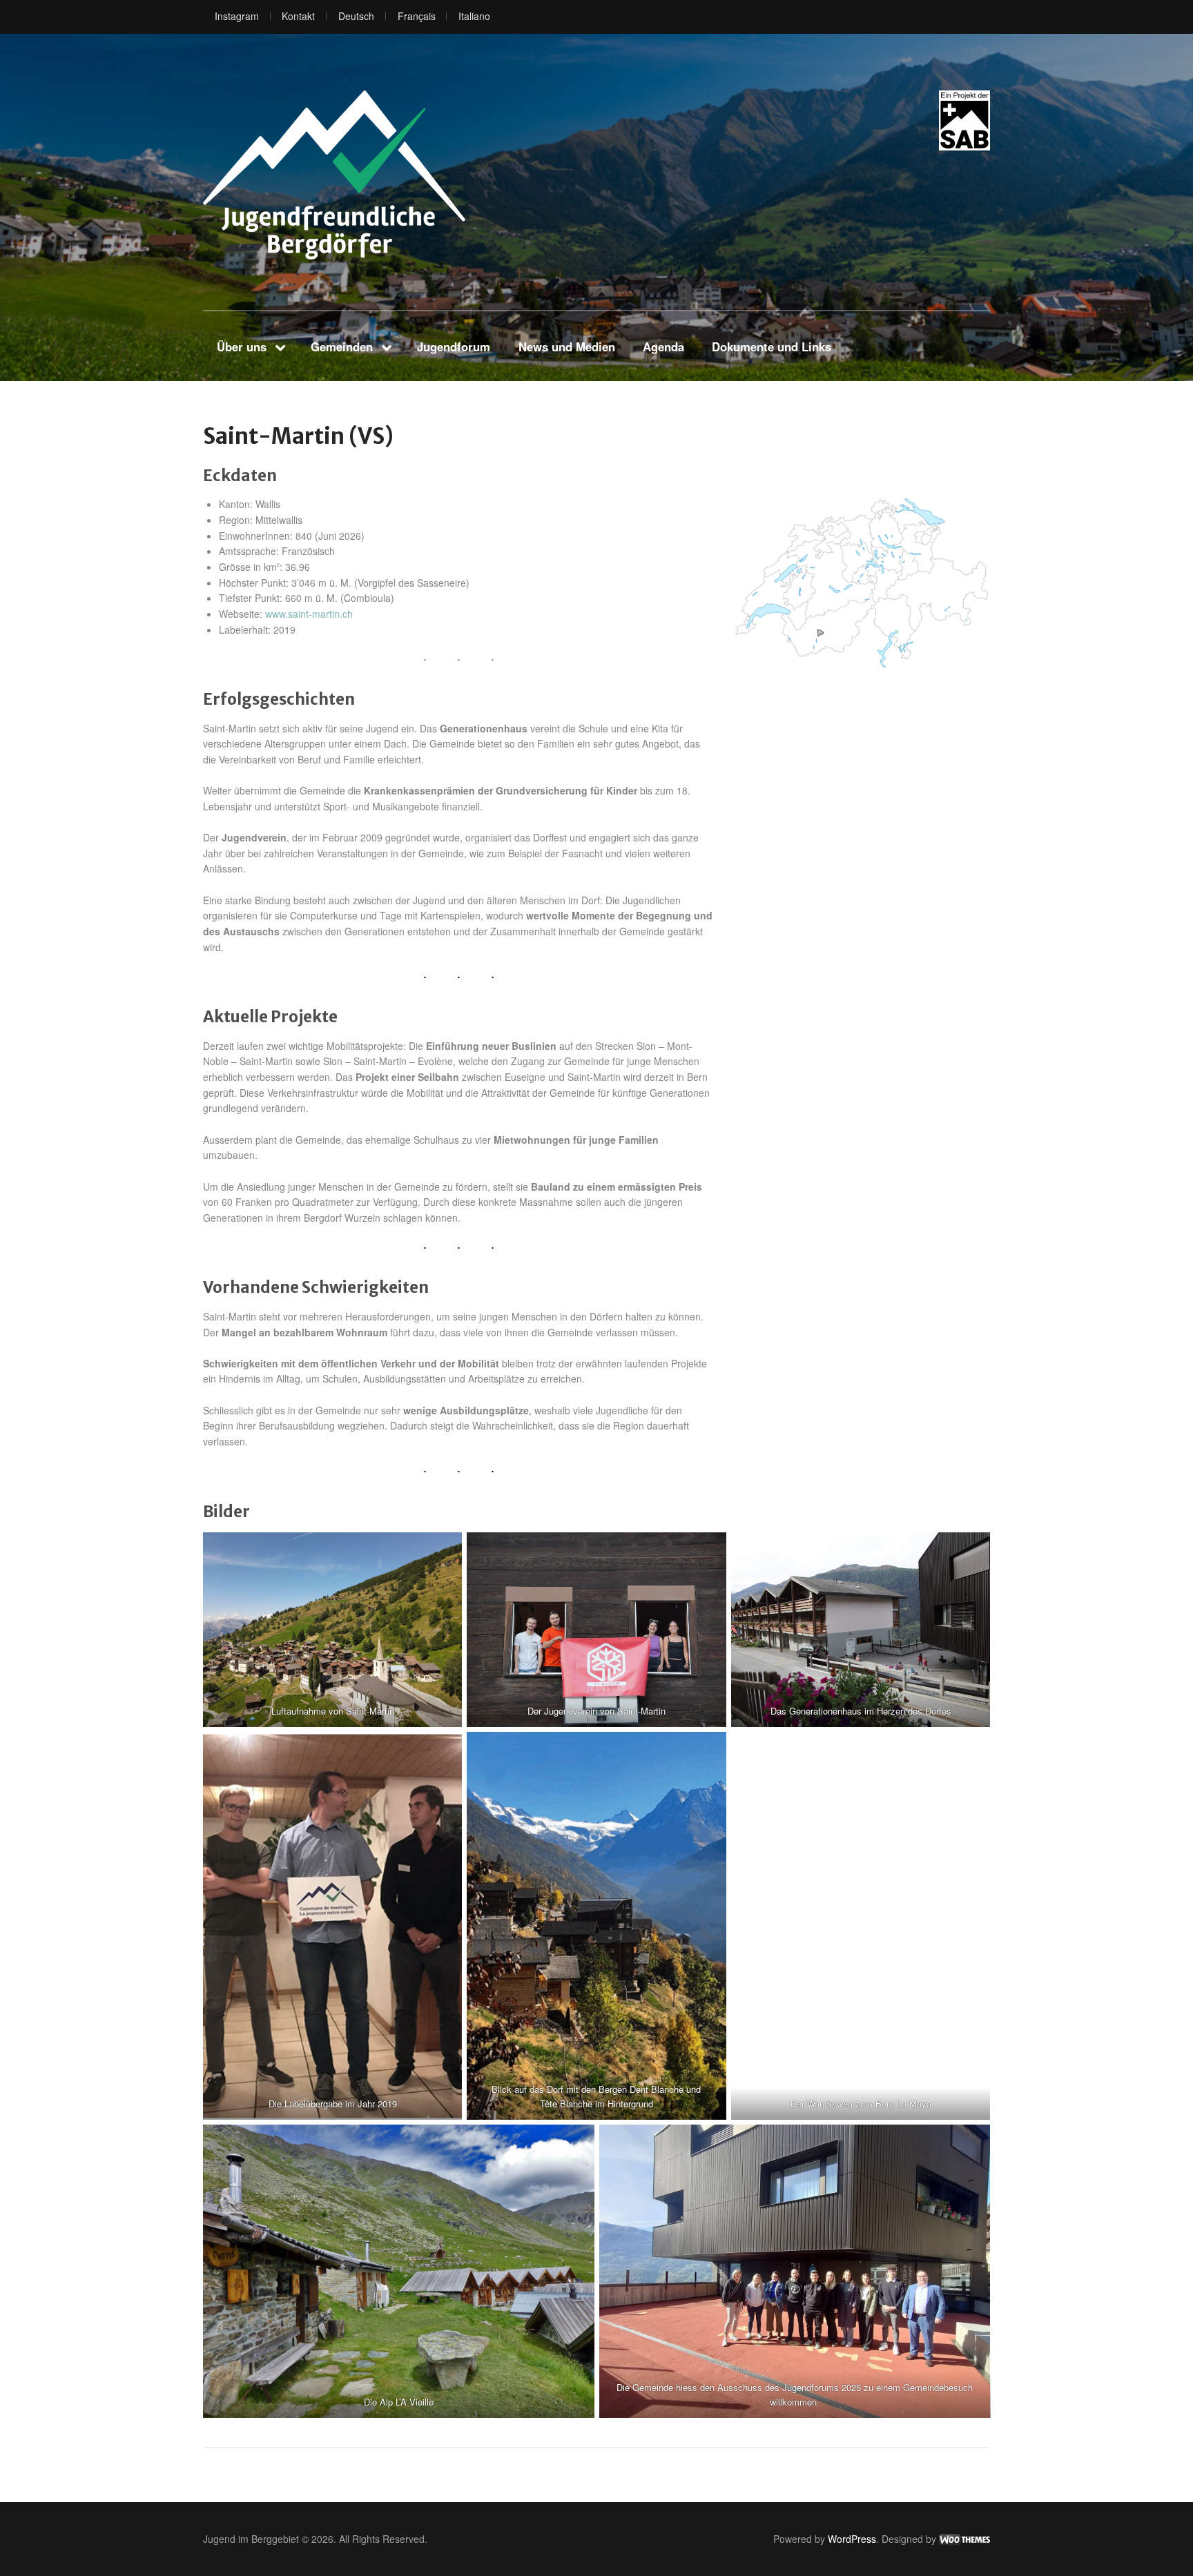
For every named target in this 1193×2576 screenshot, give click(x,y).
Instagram (237, 16)
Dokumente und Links (772, 347)
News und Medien (567, 347)
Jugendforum (454, 347)
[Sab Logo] (964, 120)
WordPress (852, 2539)
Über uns (242, 347)
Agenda (663, 347)
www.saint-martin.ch (309, 614)
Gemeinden (342, 347)
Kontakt (298, 16)
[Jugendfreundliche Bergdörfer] (334, 175)
